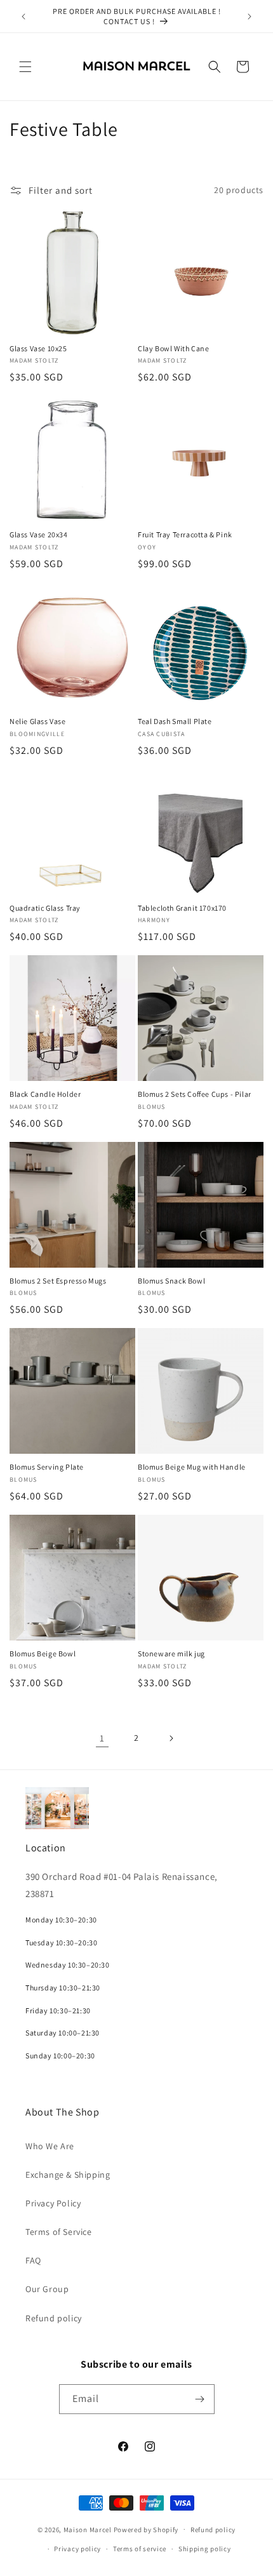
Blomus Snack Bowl (171, 1281)
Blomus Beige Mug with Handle (192, 1467)
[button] (25, 67)
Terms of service (140, 2549)
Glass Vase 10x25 (38, 348)
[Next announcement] (250, 17)
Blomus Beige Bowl (43, 1654)
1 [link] (102, 1738)
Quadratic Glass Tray (45, 908)
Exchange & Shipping (68, 2175)
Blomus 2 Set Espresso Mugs (58, 1281)
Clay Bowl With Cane (173, 348)
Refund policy (54, 2318)
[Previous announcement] (23, 17)
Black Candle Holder (45, 1094)
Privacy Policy (53, 2203)
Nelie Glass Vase (38, 721)
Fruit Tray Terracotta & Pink (185, 534)
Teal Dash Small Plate (175, 721)
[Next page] (171, 1738)
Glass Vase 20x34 (39, 534)
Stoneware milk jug (171, 1654)
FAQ (33, 2260)
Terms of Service (59, 2232)
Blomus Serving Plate (47, 1467)
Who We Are (50, 2146)
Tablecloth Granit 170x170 (182, 908)
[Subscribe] (200, 2399)
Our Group (47, 2289)
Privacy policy (77, 2549)
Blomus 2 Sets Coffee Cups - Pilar (195, 1094)
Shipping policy (205, 2549)
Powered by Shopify (146, 2529)
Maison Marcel (88, 2529)
